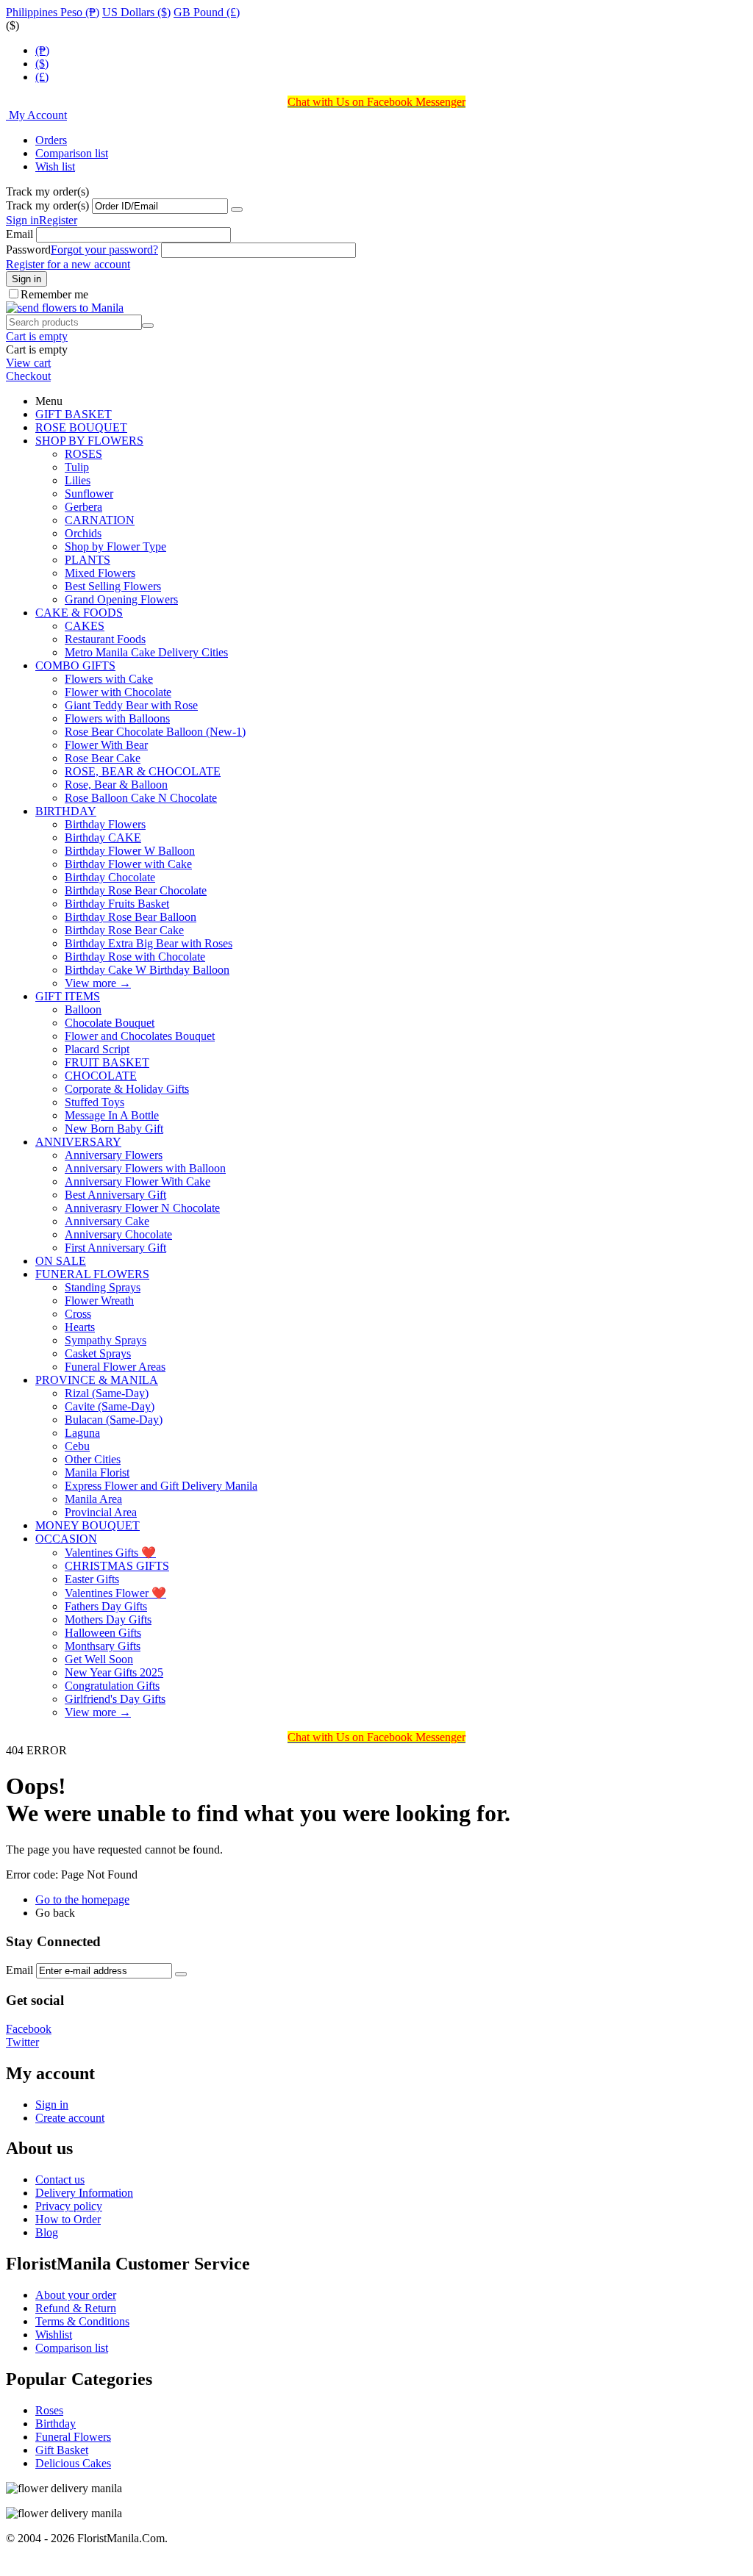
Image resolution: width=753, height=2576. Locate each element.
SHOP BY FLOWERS (89, 441)
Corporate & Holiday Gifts (127, 1089)
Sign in (22, 220)
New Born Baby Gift (114, 1129)
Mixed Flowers (100, 573)
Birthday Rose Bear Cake (124, 930)
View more (98, 983)
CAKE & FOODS (79, 613)
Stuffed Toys (94, 1102)
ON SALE (61, 1261)
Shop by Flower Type (115, 546)
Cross (78, 1314)
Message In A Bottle (112, 1115)
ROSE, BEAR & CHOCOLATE (143, 771)
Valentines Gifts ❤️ (110, 1553)
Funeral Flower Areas (115, 1367)
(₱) (42, 50)
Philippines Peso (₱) (53, 12)
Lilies (78, 480)
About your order (76, 2295)
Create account (70, 2118)
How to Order (68, 2219)
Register (58, 220)
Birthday (56, 2423)
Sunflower (89, 494)
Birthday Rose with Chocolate (135, 957)
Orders (51, 140)
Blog (47, 2232)
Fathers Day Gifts (106, 1606)
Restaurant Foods (105, 639)
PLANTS (88, 560)
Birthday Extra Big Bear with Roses (149, 943)
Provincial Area (101, 1512)
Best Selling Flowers (113, 586)
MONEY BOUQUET (88, 1525)
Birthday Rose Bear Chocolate (136, 890)
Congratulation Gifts (112, 1686)
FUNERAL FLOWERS (92, 1274)
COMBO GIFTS (75, 665)
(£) (42, 77)
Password (28, 250)
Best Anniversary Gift (115, 1195)
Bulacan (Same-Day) (114, 1420)
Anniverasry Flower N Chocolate (142, 1208)
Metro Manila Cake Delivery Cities (146, 652)
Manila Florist (97, 1472)
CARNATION (100, 520)
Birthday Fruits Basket (117, 904)
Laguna (82, 1433)
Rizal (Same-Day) (107, 1393)
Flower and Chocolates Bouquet (140, 1036)
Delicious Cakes (73, 2463)
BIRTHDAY (66, 811)
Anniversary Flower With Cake (138, 1181)
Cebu (77, 1446)
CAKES (85, 626)
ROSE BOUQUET (81, 427)
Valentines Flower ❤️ (115, 1593)
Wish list (55, 166)
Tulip (77, 467)
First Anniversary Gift (115, 1248)
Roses (49, 2410)
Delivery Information (84, 2193)
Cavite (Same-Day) (110, 1406)
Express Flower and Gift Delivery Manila (161, 1486)
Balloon (83, 1009)
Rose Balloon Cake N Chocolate (141, 798)
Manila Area (93, 1499)
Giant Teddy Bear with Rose (131, 705)
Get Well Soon (99, 1659)
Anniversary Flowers (114, 1155)
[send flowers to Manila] (65, 308)
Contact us (60, 2179)
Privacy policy (69, 2206)
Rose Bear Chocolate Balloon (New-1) (155, 732)
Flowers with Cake (109, 679)
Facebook (29, 2029)
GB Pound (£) (207, 12)
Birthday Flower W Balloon (130, 851)
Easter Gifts (92, 1579)
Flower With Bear (106, 745)
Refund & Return (76, 2308)
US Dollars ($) (136, 12)
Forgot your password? (104, 250)
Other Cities (93, 1459)
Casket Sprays (98, 1353)
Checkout (28, 376)
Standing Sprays (103, 1287)
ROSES (83, 454)
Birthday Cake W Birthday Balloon (147, 970)
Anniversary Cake (107, 1221)
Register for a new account (68, 264)
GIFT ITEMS (68, 996)
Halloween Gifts (103, 1633)
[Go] (237, 209)
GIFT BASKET (74, 414)
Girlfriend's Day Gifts (115, 1699)
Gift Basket (62, 2450)
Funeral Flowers (73, 2437)
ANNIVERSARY (78, 1142)
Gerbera (83, 507)
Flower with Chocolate (118, 692)
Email (19, 234)
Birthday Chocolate (110, 877)
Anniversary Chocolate (118, 1234)
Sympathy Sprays (106, 1340)
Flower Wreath (99, 1300)
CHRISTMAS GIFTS (117, 1566)
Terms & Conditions (82, 2321)
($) (42, 64)
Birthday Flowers (105, 824)
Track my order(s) (47, 205)
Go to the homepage (82, 1899)
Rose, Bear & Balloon (116, 785)
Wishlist (54, 2335)
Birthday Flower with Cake (128, 864)
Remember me (54, 294)
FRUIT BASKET (107, 1062)
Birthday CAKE (103, 837)
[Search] (148, 326)
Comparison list (72, 153)
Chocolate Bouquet (110, 1023)
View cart (28, 363)
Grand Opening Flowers (121, 599)
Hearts (80, 1327)
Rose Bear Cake (103, 758)
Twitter (22, 2042)
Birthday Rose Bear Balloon (131, 917)
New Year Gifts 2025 (114, 1672)
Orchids (83, 533)
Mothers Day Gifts (108, 1619)
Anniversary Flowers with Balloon (145, 1168)
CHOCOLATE (101, 1076)
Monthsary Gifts (103, 1646)
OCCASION (66, 1539)
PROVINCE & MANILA (97, 1380)
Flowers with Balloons (117, 718)
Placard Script (97, 1049)
